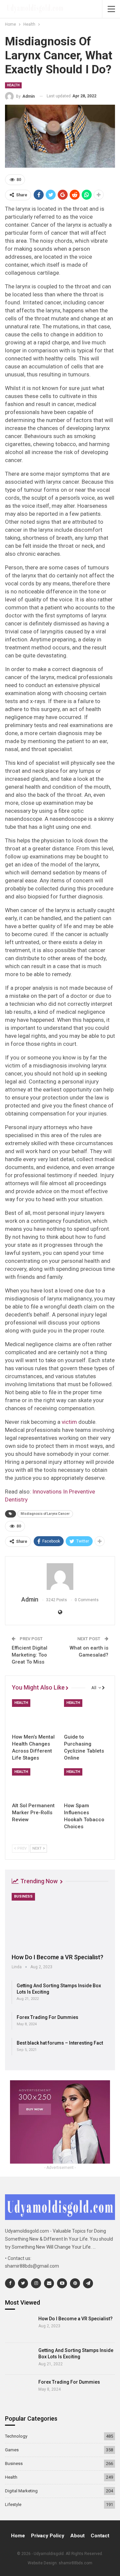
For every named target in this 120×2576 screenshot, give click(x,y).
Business (23, 1896)
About (77, 2536)
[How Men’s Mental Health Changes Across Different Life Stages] (34, 1715)
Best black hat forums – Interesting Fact (60, 2043)
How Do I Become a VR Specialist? (57, 1957)
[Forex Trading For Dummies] (19, 2390)
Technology (16, 2436)
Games (12, 2450)
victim (69, 1422)
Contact (100, 2536)
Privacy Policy (48, 2536)
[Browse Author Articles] (60, 1577)
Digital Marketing (21, 2491)
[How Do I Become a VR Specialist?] (60, 1921)
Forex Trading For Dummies (47, 2017)
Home (18, 2536)
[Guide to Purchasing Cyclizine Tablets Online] (86, 1715)
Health (13, 85)
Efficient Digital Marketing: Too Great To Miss (29, 1655)
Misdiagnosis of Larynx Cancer (45, 1514)
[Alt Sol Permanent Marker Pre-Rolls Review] (34, 1784)
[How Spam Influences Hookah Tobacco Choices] (86, 1784)
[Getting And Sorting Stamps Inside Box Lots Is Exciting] (19, 2359)
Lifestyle (13, 2504)
